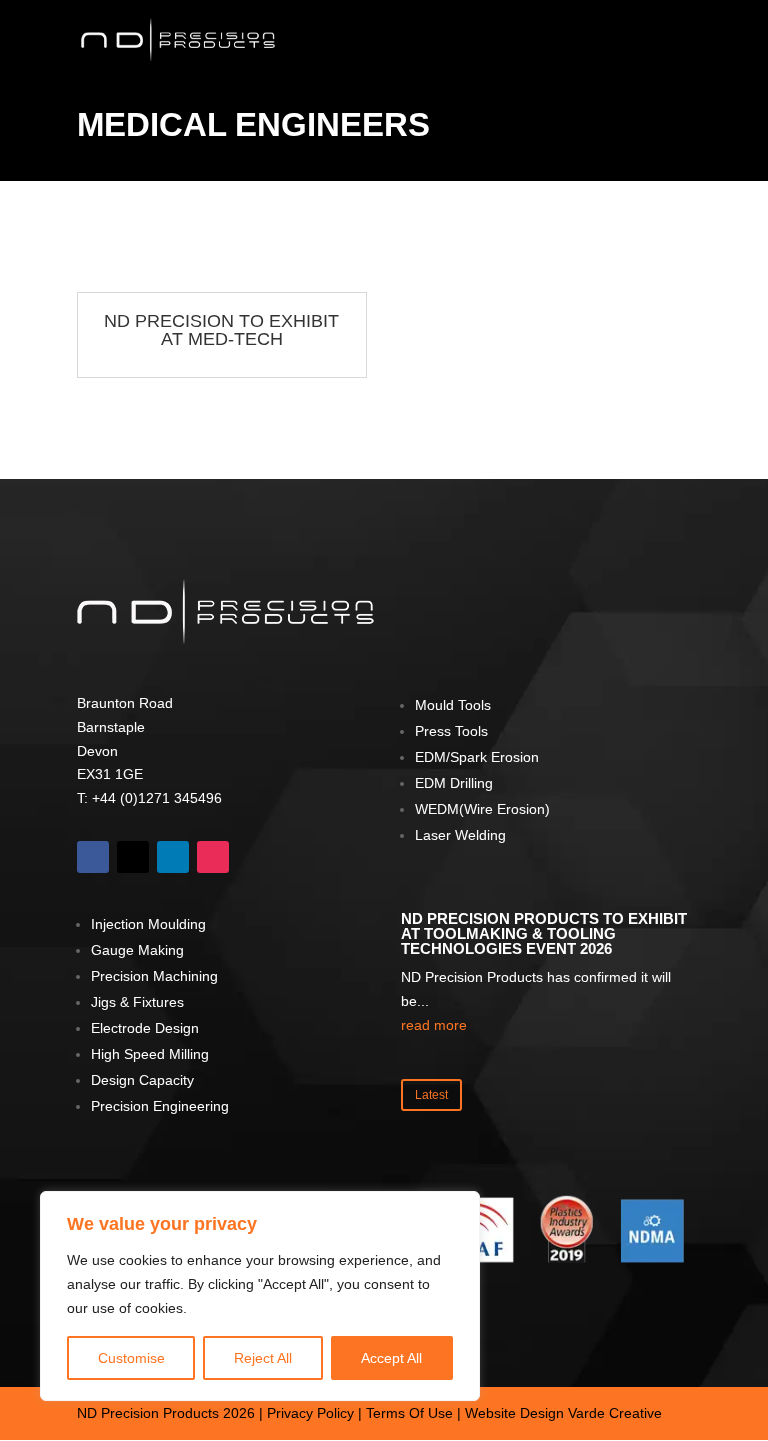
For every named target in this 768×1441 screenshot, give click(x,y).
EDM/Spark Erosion (477, 757)
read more (434, 1025)
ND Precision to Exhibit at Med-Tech (221, 330)
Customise (131, 1358)
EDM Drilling (454, 783)
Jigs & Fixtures (137, 1002)
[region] (260, 1296)
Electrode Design (145, 1028)
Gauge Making (137, 950)
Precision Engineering (160, 1106)
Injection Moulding (148, 924)
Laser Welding (460, 835)
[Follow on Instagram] (213, 857)
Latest (431, 1095)
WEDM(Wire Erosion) (482, 809)
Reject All (263, 1358)
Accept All (391, 1358)
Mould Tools (453, 705)
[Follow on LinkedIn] (173, 857)
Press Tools (451, 731)
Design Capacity (142, 1080)
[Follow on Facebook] (93, 857)
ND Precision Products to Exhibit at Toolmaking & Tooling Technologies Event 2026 (544, 933)
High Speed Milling (150, 1054)
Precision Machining (154, 976)
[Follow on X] (133, 857)
